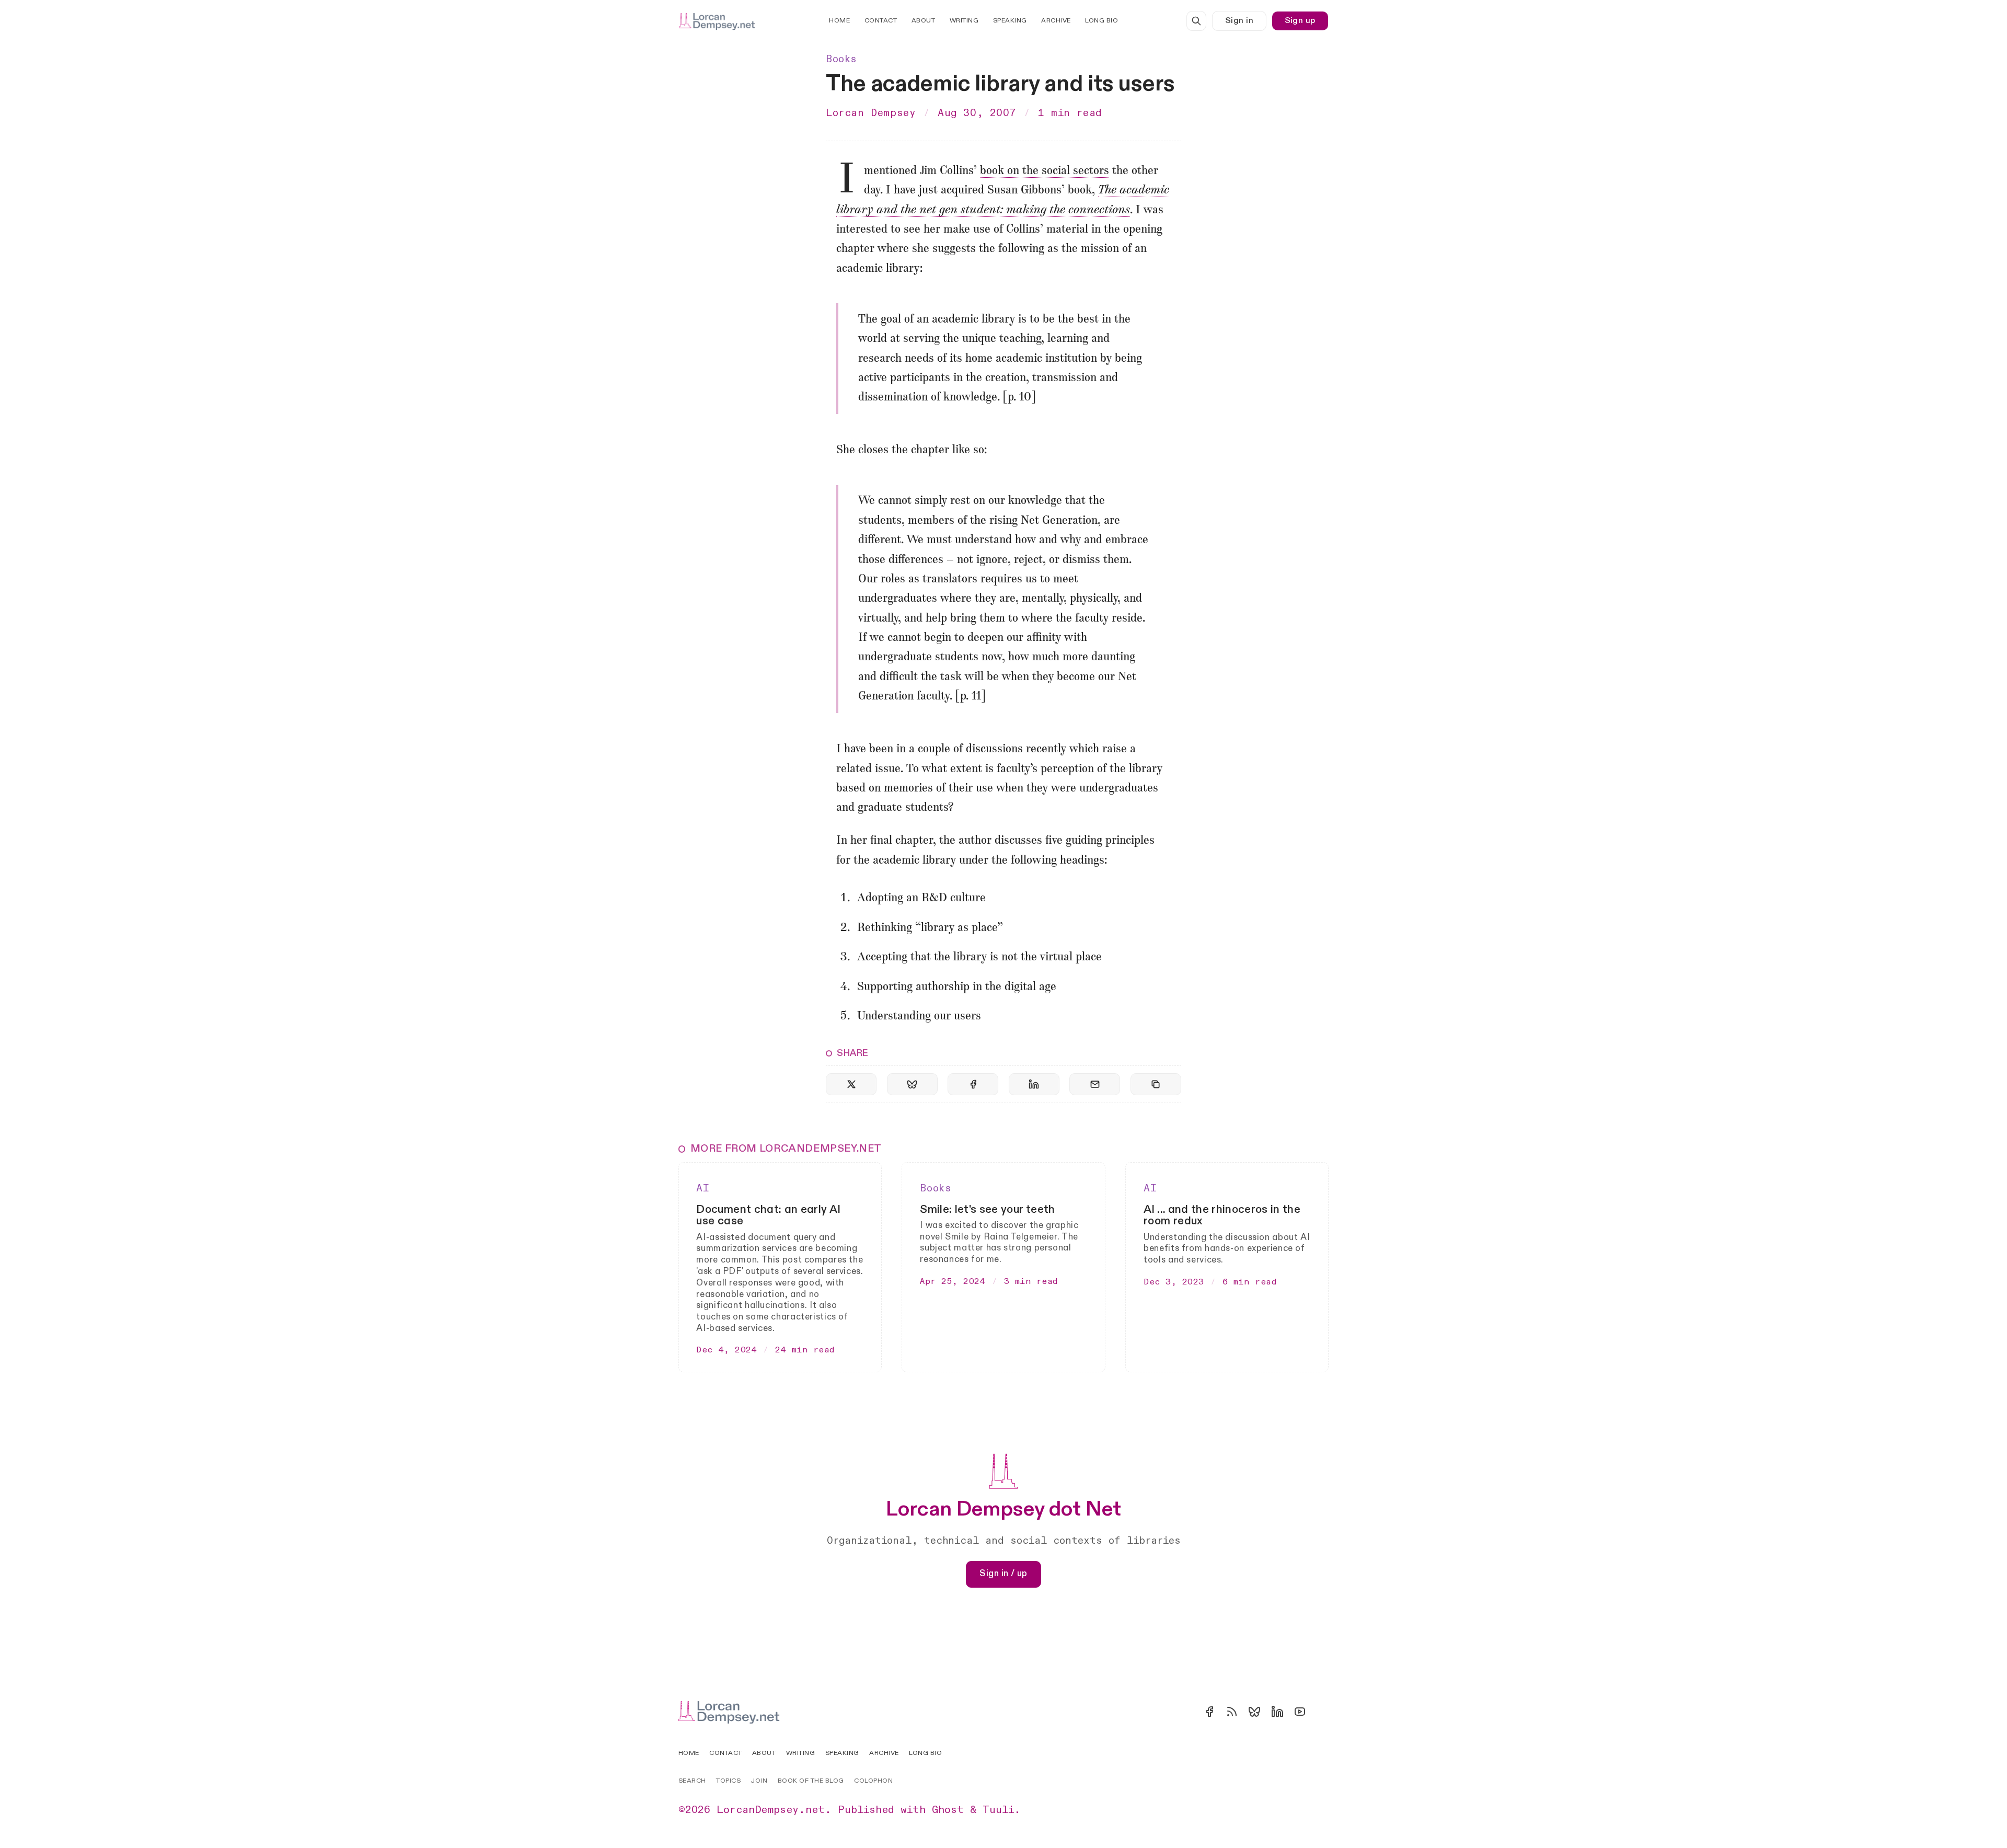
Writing (964, 21)
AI (703, 1188)
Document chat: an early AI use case (768, 1215)
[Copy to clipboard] (1156, 1084)
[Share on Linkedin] (1034, 1084)
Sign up (1300, 21)
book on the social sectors (1045, 171)
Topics (728, 1781)
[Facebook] (1209, 1712)
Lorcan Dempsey (871, 113)
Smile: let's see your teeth (987, 1209)
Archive (1056, 21)
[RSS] (1232, 1712)
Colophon (873, 1781)
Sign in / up (1004, 1574)
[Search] (1196, 21)
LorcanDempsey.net (771, 1810)
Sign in (1239, 21)
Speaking (1010, 21)
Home (839, 21)
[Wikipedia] (1322, 1712)
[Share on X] (851, 1084)
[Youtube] (1300, 1712)
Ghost (948, 1810)
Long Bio (1101, 21)
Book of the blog (811, 1781)
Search (692, 1781)
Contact (881, 21)
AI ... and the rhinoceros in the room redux (1222, 1215)
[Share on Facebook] (973, 1084)
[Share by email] (1095, 1084)
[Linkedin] (1277, 1712)
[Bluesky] (1254, 1712)
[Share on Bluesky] (912, 1084)
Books (841, 59)
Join (759, 1781)
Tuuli (998, 1810)
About (924, 21)
